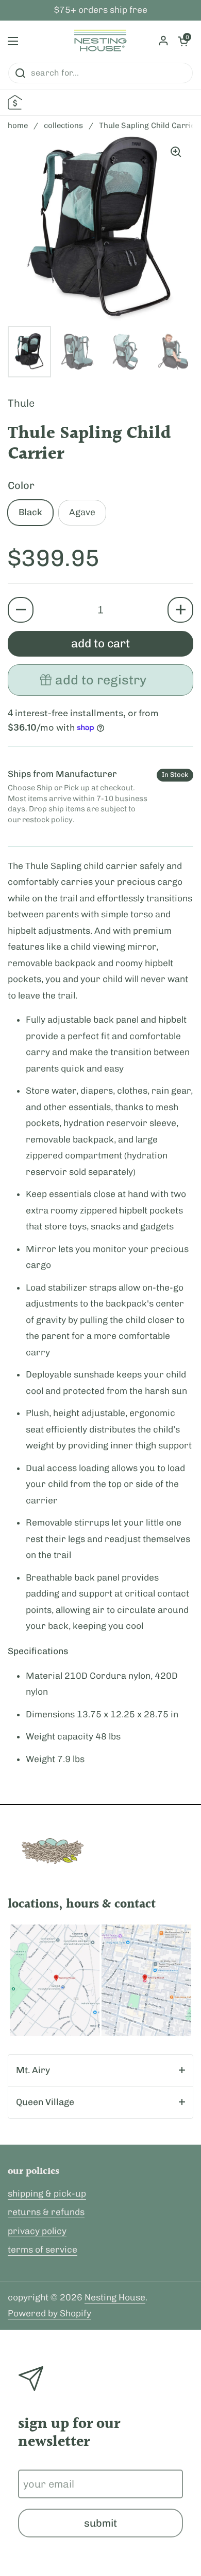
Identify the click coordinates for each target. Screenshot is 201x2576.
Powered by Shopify (49, 2313)
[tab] (100, 2071)
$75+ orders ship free (101, 10)
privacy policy (37, 2231)
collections (63, 125)
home (18, 125)
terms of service (43, 2250)
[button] (21, 610)
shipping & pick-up (47, 2193)
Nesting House (115, 2297)
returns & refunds (46, 2212)
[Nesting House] (100, 41)
